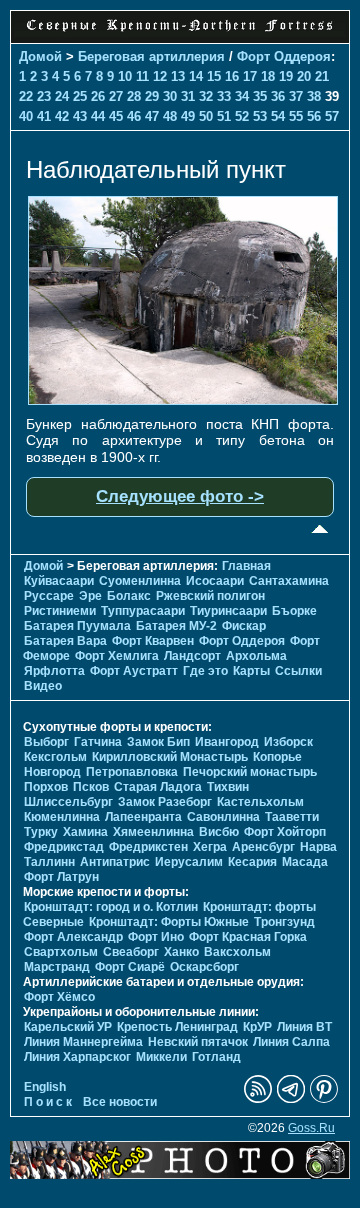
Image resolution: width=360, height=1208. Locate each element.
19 (286, 76)
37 (296, 96)
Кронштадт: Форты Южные (169, 922)
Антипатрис (115, 862)
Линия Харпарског (77, 1057)
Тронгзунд (284, 922)
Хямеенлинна (153, 832)
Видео (43, 686)
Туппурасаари (143, 611)
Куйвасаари (59, 581)
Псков (91, 787)
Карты (251, 671)
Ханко (181, 952)
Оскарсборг (204, 967)
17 (250, 76)
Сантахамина (289, 581)
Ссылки (298, 671)
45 (116, 116)
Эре (90, 596)
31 (188, 96)
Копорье (277, 757)
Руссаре (49, 596)
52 (242, 116)
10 (125, 76)
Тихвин (228, 787)
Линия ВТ (304, 1027)
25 (80, 96)
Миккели (161, 1057)
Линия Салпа (291, 1042)
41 (44, 116)
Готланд (216, 1057)
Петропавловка (132, 772)
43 (80, 116)
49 (188, 116)
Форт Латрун (61, 877)
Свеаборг (131, 952)
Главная (246, 566)
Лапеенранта (143, 817)
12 (160, 76)
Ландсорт (192, 656)
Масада (305, 862)
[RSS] (258, 1099)
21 (322, 76)
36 (278, 96)
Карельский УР (68, 1027)
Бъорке (294, 611)
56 (314, 116)
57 (332, 116)
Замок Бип (158, 742)
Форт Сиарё (130, 967)
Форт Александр (73, 937)
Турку (41, 832)
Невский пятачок (198, 1042)
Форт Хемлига (117, 656)
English (45, 1087)
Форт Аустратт (134, 671)
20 (304, 76)
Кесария (252, 862)
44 (98, 116)
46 (134, 116)
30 (170, 96)
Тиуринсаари (228, 611)
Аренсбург (263, 847)
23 (44, 96)
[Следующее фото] (183, 400)
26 (98, 96)
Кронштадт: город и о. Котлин (111, 907)
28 (134, 96)
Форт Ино (156, 937)
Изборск (288, 742)
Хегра (210, 847)
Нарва (318, 847)
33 (224, 96)
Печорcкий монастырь (250, 772)
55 (296, 116)
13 (178, 76)
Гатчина (98, 742)
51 (224, 116)
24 (62, 96)
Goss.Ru (311, 1128)
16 (232, 76)
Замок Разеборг (165, 802)
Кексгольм (55, 757)
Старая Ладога (158, 787)
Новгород (52, 772)
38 (314, 96)
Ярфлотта (54, 671)
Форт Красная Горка (248, 937)
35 (260, 96)
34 (242, 96)
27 (116, 96)
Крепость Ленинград (177, 1027)
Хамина (85, 832)
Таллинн (49, 862)
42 (62, 116)
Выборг (46, 742)
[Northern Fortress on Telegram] (291, 1099)
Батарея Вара (65, 641)
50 (206, 116)
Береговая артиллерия (151, 56)
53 (260, 116)
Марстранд (57, 967)
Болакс (129, 596)
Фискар (244, 626)
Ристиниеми (60, 611)
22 (26, 96)
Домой (40, 56)
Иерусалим (189, 862)
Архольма (256, 656)
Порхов (46, 787)
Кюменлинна (62, 817)
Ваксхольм (237, 952)
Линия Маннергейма (83, 1042)
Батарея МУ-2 (176, 626)
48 (170, 116)
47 (152, 116)
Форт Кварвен (153, 641)
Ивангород (227, 742)
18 (268, 76)
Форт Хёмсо (59, 997)
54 (278, 116)
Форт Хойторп (285, 832)
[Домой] (180, 32)
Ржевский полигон (210, 596)
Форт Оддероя (284, 56)
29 (152, 96)
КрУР (257, 1027)
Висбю (219, 832)
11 (142, 76)
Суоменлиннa (140, 581)
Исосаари (215, 581)
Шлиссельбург (68, 802)
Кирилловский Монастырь (170, 757)
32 (206, 96)
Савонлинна (223, 817)
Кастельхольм (260, 802)
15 (214, 76)
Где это (205, 671)
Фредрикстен (148, 847)
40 (26, 116)
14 (196, 76)
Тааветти (292, 817)
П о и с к (48, 1102)
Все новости (120, 1102)
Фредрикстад (64, 847)
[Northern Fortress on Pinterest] (324, 1099)
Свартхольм (61, 952)
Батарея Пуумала (77, 626)
